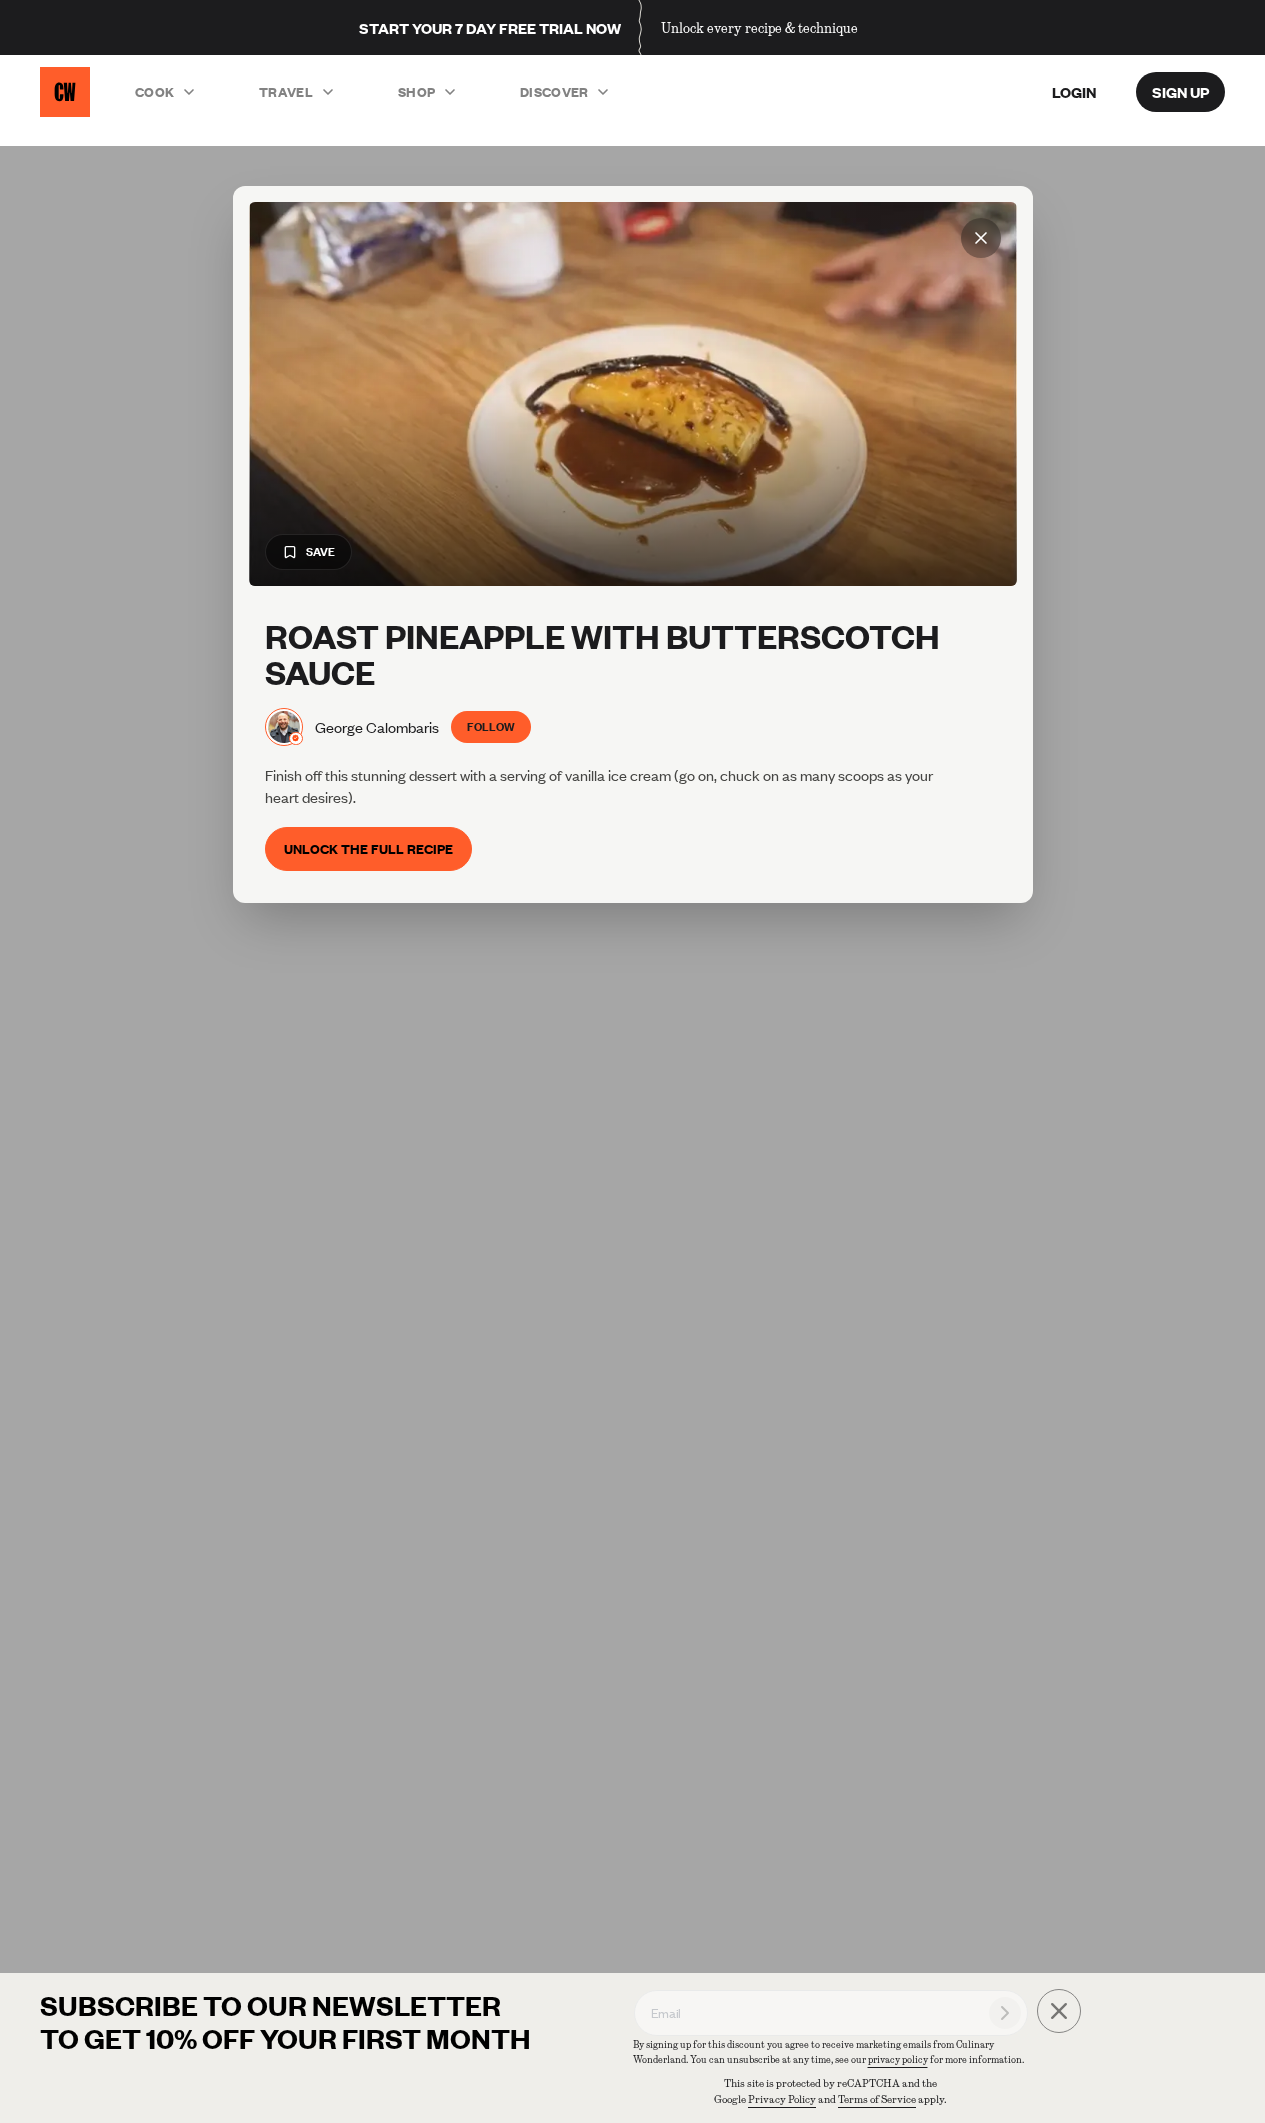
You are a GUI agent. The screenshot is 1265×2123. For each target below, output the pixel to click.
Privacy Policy (782, 2099)
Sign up (1180, 92)
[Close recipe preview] (981, 238)
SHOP (416, 92)
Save (320, 551)
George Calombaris (377, 727)
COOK (154, 92)
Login (1074, 92)
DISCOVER (554, 92)
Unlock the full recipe (368, 849)
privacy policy (898, 2059)
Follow (491, 726)
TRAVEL (286, 92)
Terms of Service (877, 2099)
